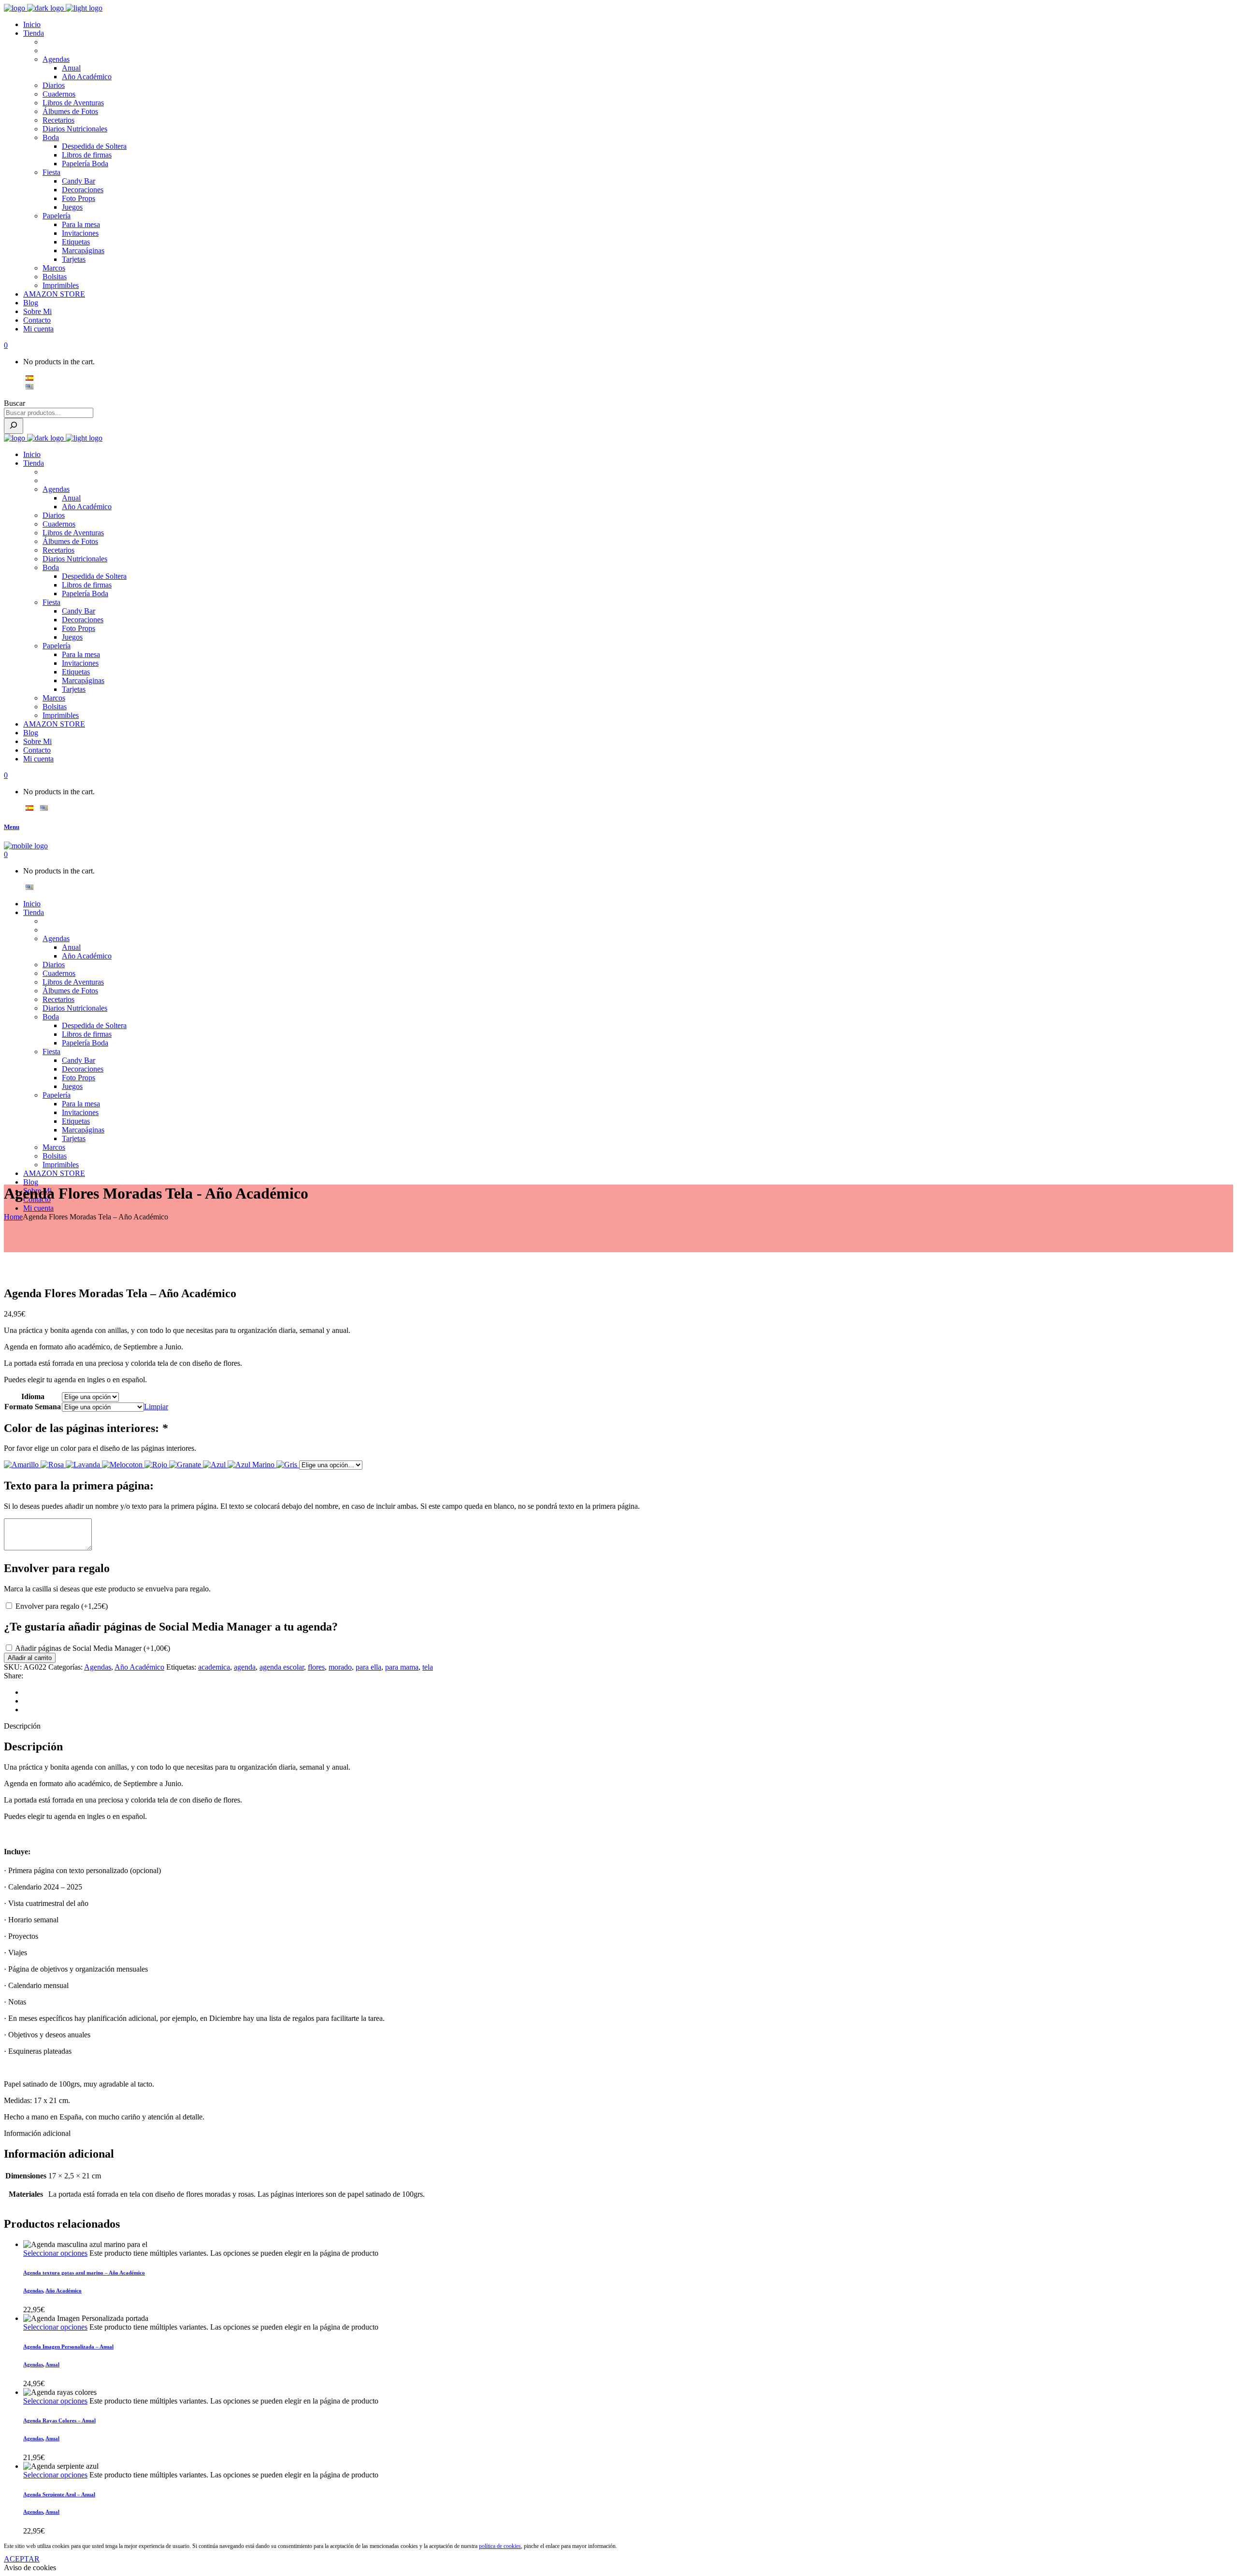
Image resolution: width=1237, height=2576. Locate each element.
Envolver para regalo (62, 1606)
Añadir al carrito (30, 1658)
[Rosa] (53, 1465)
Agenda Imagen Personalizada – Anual (68, 2347)
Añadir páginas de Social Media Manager (93, 1648)
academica (214, 1667)
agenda (245, 1667)
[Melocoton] (123, 1465)
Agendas (98, 1667)
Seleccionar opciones (55, 2253)
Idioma (33, 1396)
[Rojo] (157, 1465)
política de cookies (500, 2546)
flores (316, 1667)
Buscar (14, 403)
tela (428, 1667)
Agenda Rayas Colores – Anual (59, 2420)
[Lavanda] (84, 1465)
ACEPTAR (22, 2559)
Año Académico (139, 1667)
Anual (52, 2364)
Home (13, 1217)
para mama (402, 1667)
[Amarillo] (22, 1465)
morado (340, 1667)
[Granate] (186, 1465)
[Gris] (288, 1465)
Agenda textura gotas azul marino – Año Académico (84, 2273)
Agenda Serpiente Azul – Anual (59, 2494)
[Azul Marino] (252, 1465)
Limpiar (156, 1407)
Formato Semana (33, 1407)
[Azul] (215, 1465)
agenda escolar (282, 1667)
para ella (368, 1667)
